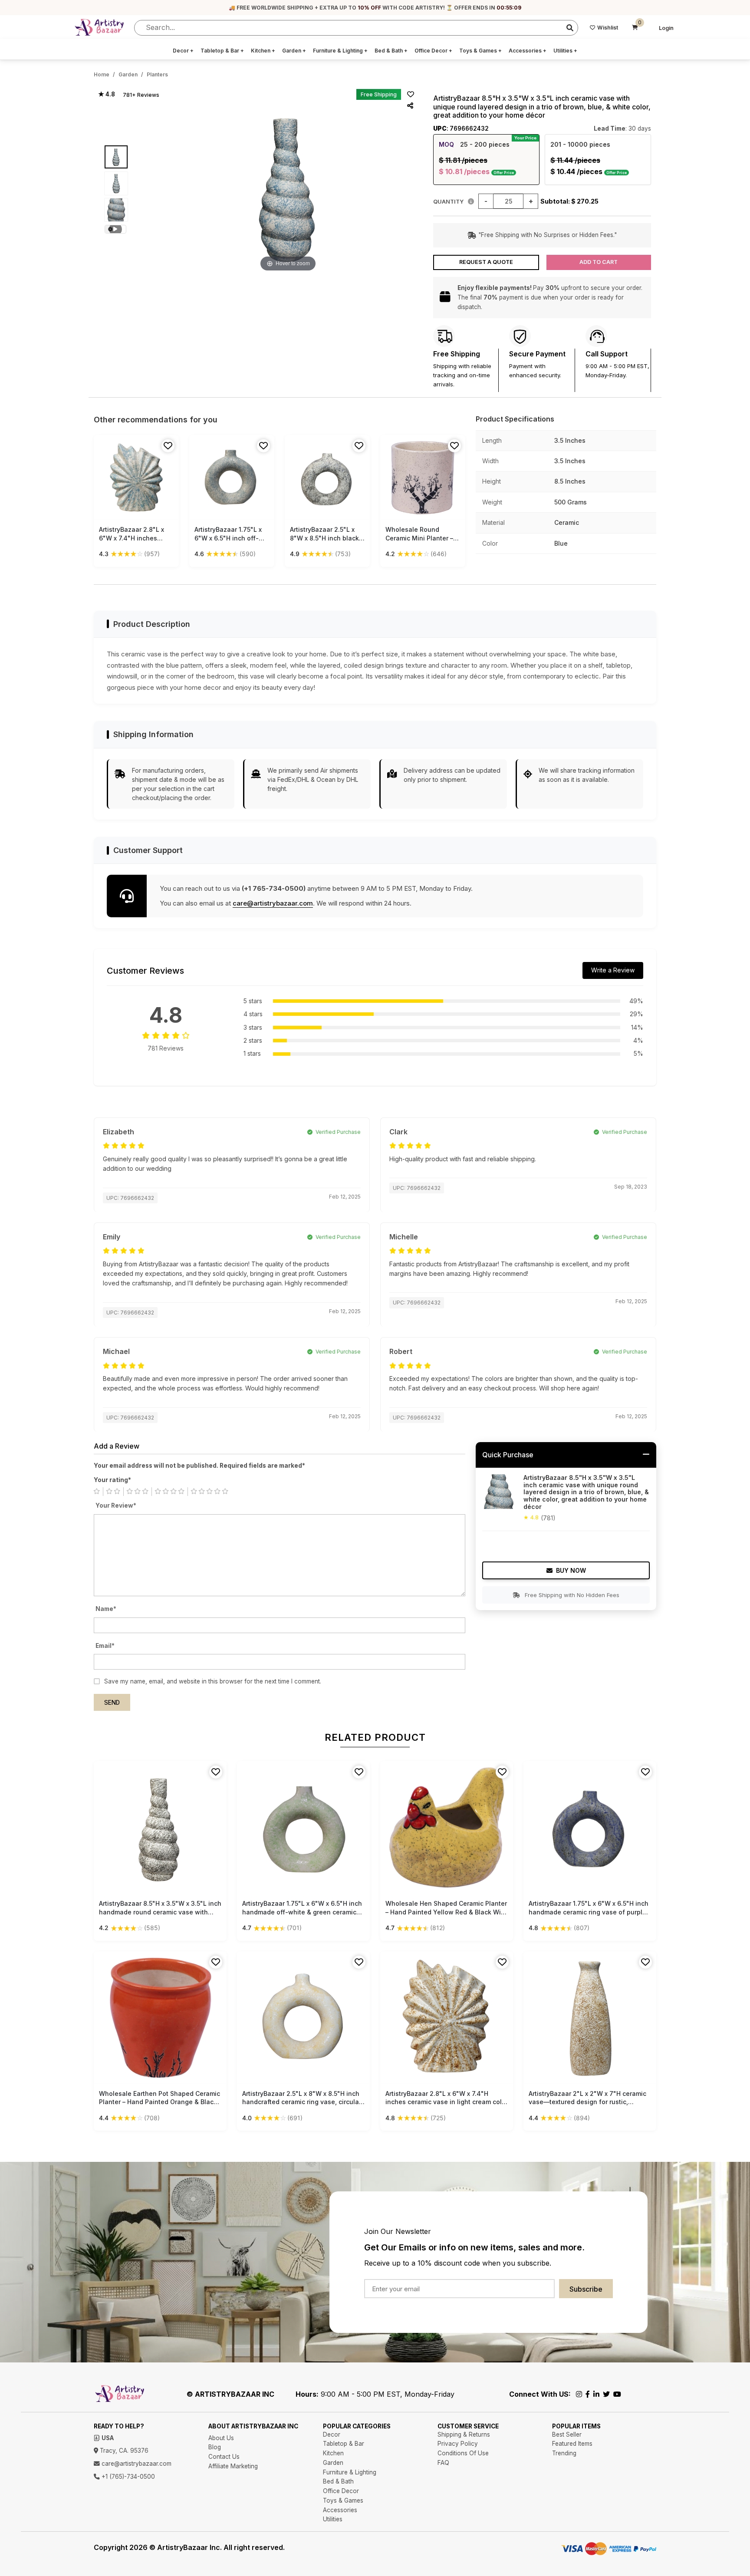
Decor (183, 51)
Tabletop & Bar (222, 51)
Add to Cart (599, 262)
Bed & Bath (391, 51)
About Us (221, 2438)
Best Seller (567, 2434)
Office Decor (433, 51)
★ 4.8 (107, 94)
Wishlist (608, 28)
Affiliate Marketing (233, 2466)
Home (102, 74)
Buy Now (571, 1570)
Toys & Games (480, 51)
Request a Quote (486, 262)
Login (666, 28)
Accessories (528, 51)
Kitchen (263, 51)
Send (112, 1703)
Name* (106, 1609)
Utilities (565, 51)
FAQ (443, 2463)
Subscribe (586, 2289)
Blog (215, 2447)
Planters (157, 74)
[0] (635, 28)
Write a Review (613, 970)
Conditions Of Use (463, 2453)
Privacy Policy (458, 2444)
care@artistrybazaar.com (273, 903)
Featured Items (572, 2444)
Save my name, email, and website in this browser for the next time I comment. (213, 1681)
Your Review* (116, 1505)
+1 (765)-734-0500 (127, 2477)
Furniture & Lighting (340, 51)
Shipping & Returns (464, 2434)
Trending (564, 2453)
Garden (294, 51)
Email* (105, 1646)
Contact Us (224, 2457)
